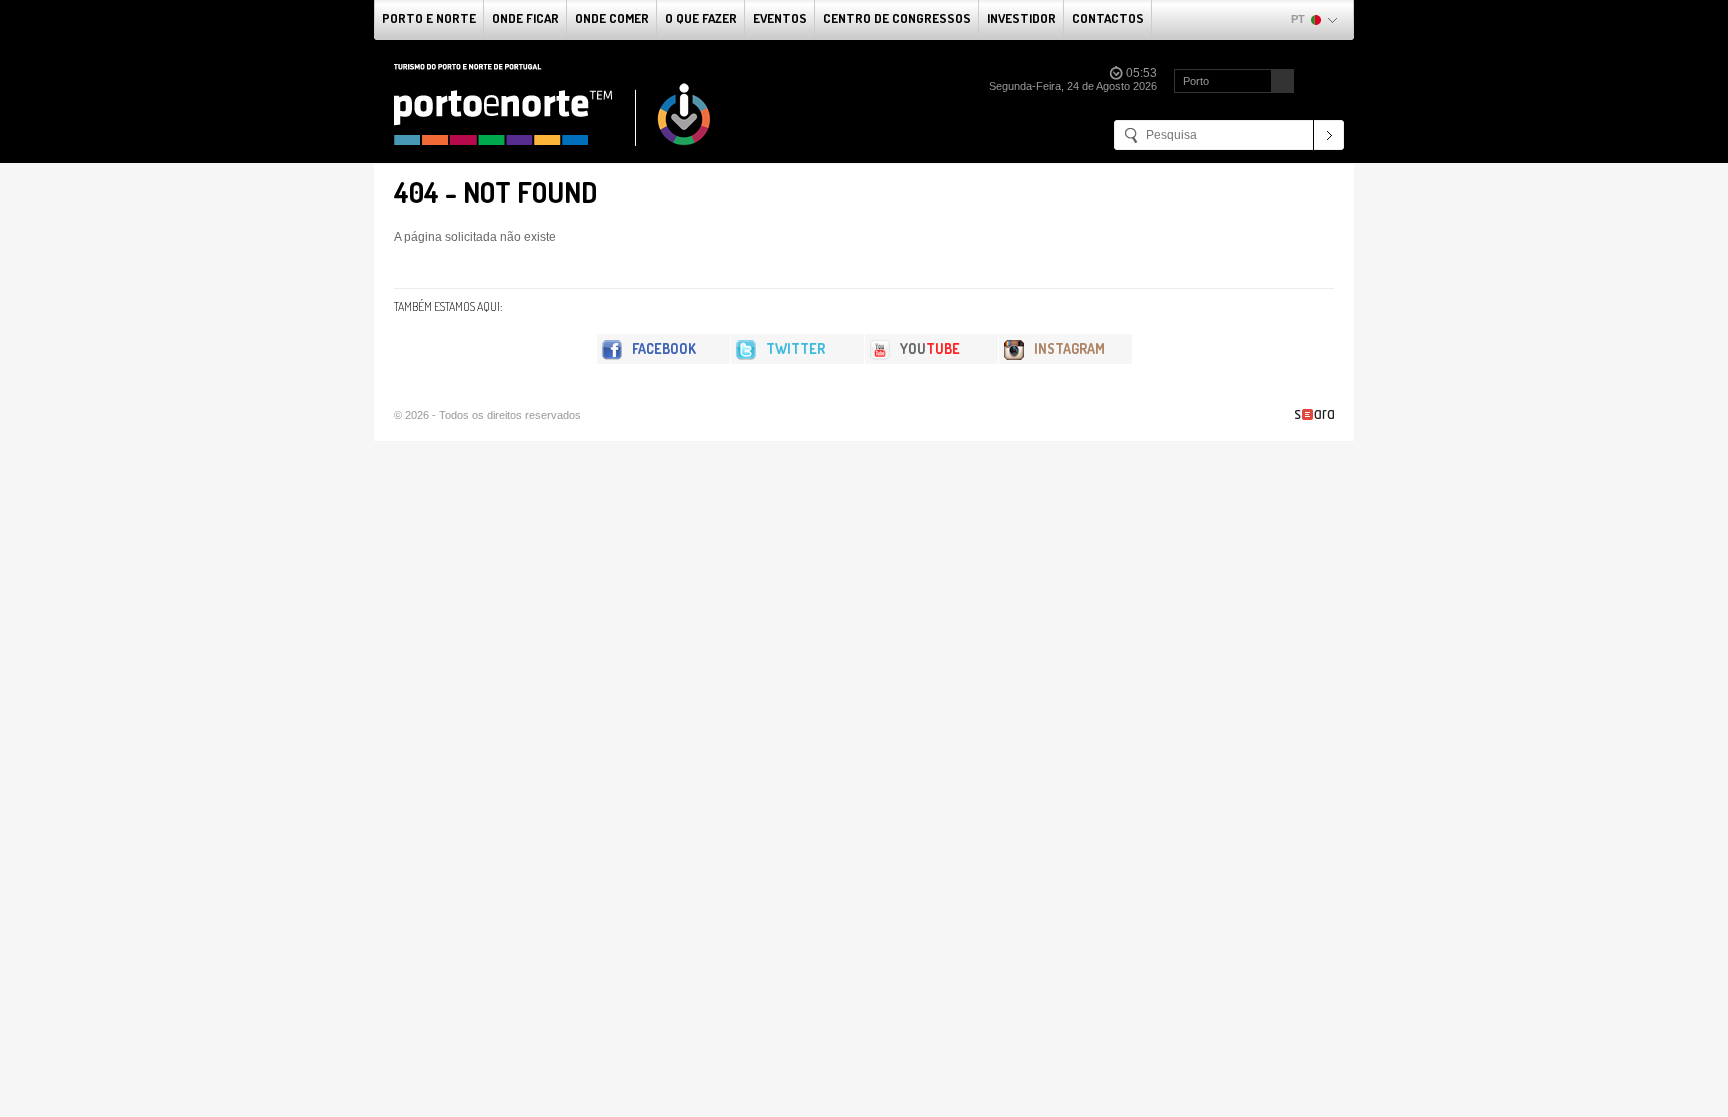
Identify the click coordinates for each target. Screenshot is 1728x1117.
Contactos (1108, 18)
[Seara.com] (1314, 414)
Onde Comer (612, 18)
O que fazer (701, 18)
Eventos (780, 18)
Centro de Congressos (897, 18)
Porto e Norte (429, 18)
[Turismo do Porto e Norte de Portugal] (553, 105)
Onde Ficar (525, 18)
